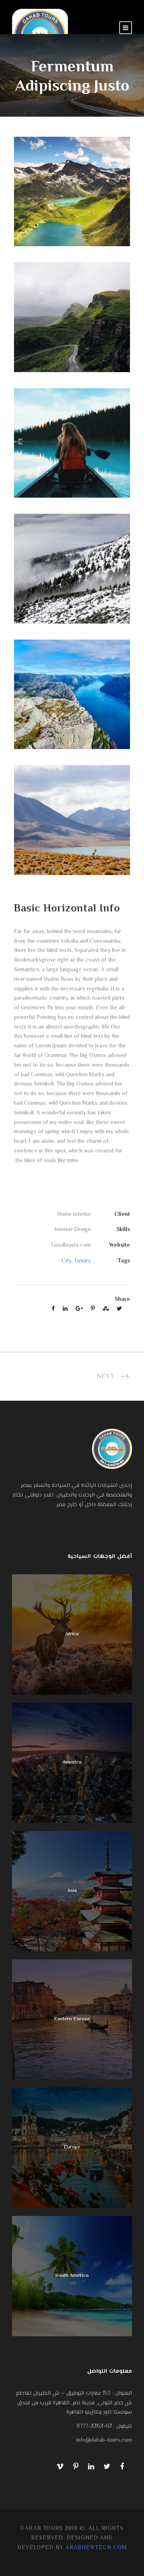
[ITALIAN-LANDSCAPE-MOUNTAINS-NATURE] (72, 192)
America (72, 1762)
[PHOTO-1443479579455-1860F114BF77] (72, 820)
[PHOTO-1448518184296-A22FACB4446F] (72, 443)
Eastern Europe (72, 2019)
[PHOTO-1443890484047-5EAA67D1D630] (72, 695)
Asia (72, 1891)
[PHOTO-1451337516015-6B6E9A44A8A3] (72, 318)
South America (72, 2276)
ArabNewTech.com (96, 2548)
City (67, 1261)
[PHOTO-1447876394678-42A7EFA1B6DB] (72, 569)
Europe (72, 2147)
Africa (72, 1634)
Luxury (83, 1261)
